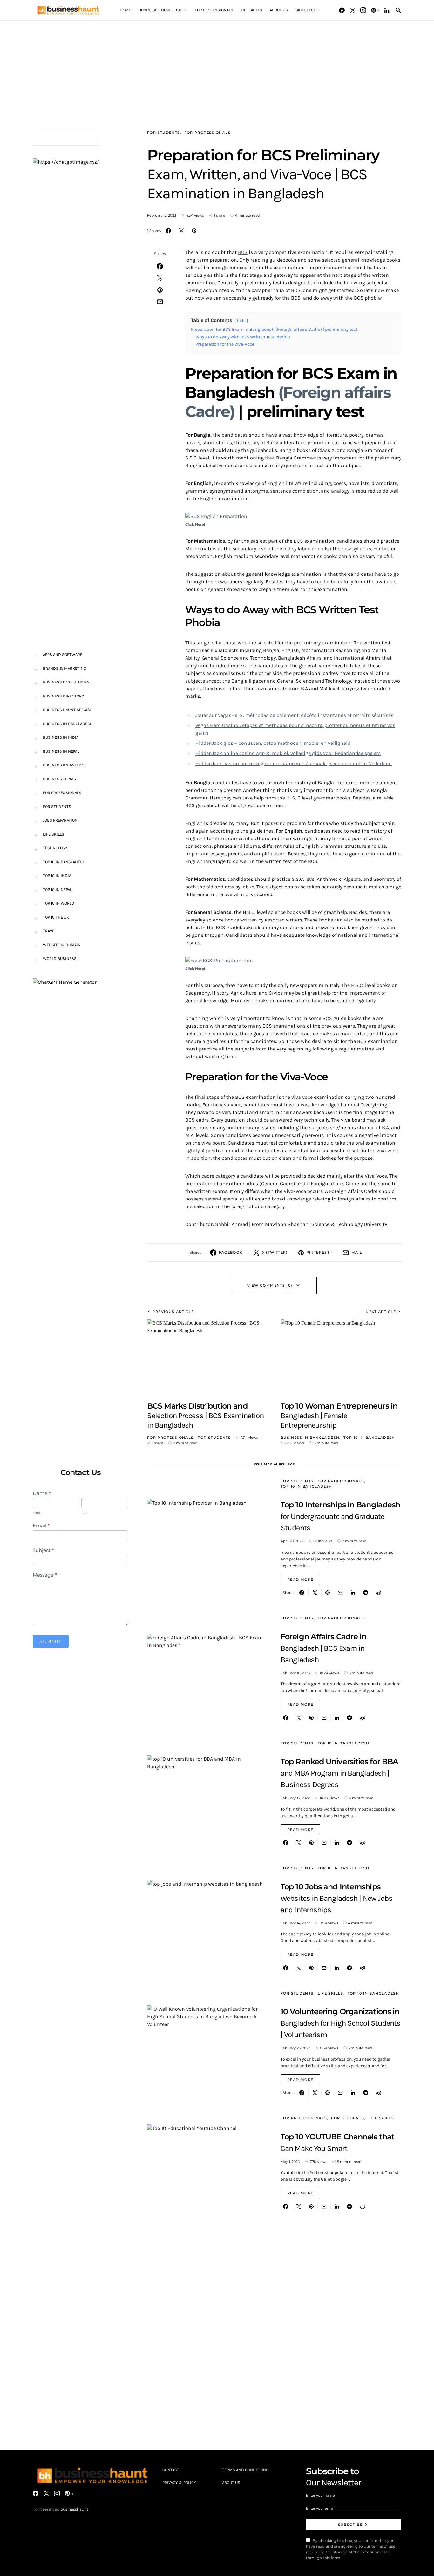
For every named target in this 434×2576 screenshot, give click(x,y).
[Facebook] (342, 10)
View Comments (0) (270, 1285)
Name (42, 1493)
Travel (50, 931)
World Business (60, 958)
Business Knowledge (65, 765)
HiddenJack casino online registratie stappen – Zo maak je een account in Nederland (294, 763)
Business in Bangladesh (310, 1438)
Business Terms (59, 779)
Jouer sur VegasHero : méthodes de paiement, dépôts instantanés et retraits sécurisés (294, 715)
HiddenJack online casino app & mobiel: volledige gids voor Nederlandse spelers (288, 753)
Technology (55, 848)
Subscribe (350, 2525)
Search (118, 138)
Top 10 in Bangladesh (369, 1438)
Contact (171, 2470)
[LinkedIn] (387, 10)
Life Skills (331, 1993)
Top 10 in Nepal (57, 890)
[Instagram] (363, 10)
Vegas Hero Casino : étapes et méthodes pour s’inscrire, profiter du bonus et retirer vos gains (295, 729)
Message (45, 1575)
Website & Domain (62, 945)
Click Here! (195, 524)
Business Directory (63, 696)
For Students (164, 133)
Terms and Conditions (245, 2470)
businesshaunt (74, 2509)
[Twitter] (353, 10)
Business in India (61, 737)
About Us (231, 2482)
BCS (243, 252)
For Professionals (207, 133)
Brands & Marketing (64, 668)
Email (41, 1526)
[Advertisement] (217, 65)
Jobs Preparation (60, 820)
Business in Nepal (61, 751)
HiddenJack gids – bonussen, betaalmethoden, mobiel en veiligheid (273, 743)
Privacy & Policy (179, 2482)
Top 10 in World (59, 903)
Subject (43, 1550)
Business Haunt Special (67, 710)
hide (241, 320)
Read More (300, 1580)
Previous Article (173, 1312)
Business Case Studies (66, 682)
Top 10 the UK (56, 917)
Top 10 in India (57, 876)
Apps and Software (63, 654)
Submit (51, 1641)
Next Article (381, 1312)
